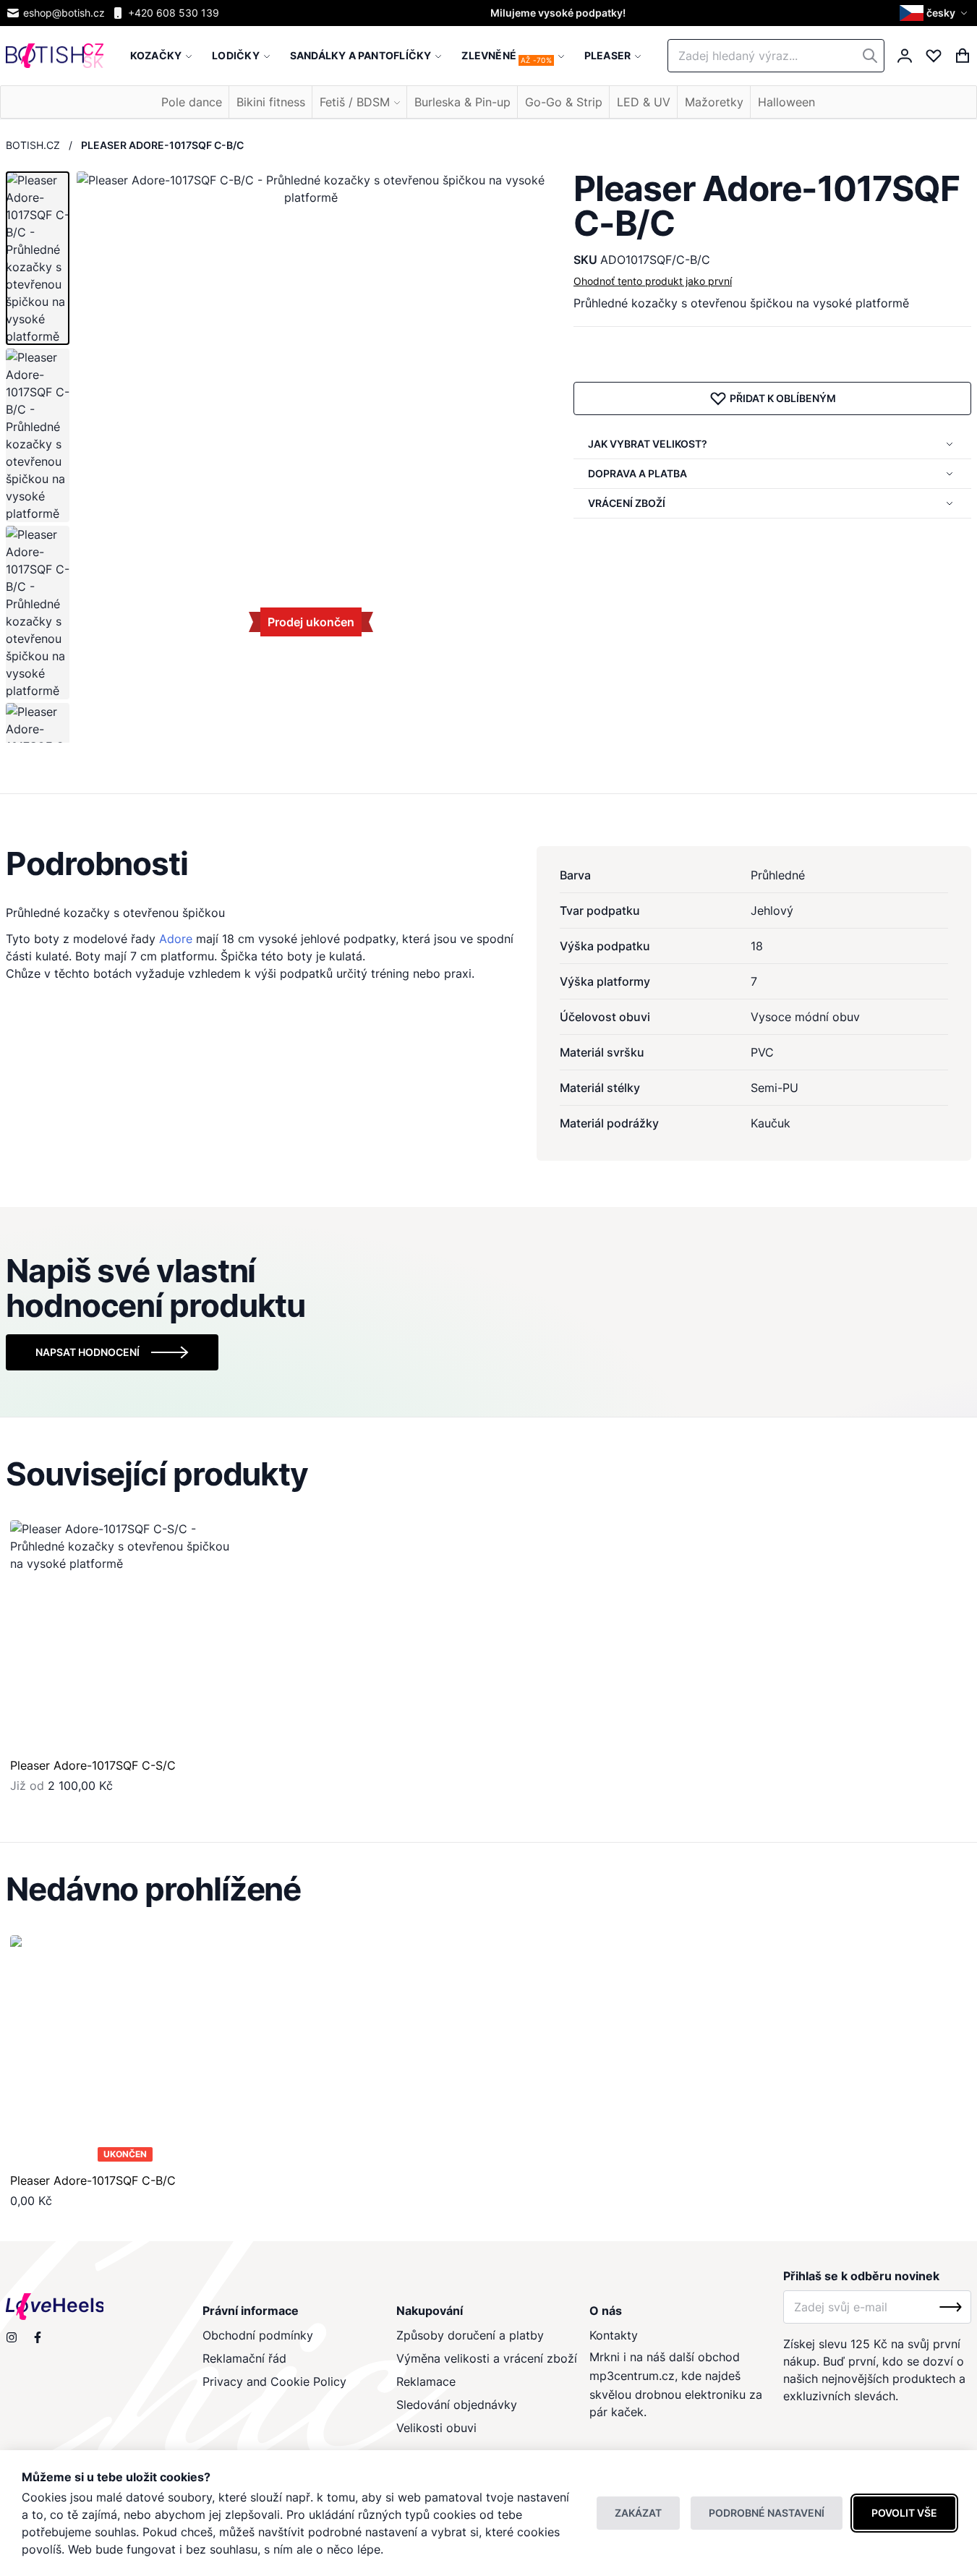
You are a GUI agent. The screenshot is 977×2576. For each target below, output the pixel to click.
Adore (176, 939)
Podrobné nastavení (767, 2513)
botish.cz (33, 145)
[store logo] (55, 56)
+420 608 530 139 (174, 13)
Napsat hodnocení (88, 1352)
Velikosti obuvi (436, 2428)
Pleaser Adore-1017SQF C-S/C (93, 1765)
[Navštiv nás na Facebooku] (38, 2337)
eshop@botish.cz (64, 13)
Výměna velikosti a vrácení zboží (487, 2358)
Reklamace (426, 2381)
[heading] (488, 863)
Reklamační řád (244, 2358)
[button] (935, 13)
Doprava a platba (637, 473)
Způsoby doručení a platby (470, 2335)
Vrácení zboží (627, 503)
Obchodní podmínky (258, 2335)
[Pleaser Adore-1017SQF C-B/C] (125, 2051)
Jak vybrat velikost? (648, 444)
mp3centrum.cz (632, 2376)
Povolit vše (904, 2513)
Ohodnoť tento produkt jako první (653, 281)
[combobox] (776, 56)
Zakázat (638, 2513)
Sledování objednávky (457, 2405)
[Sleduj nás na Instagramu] (12, 2337)
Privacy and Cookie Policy (274, 2381)
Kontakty (614, 2335)
